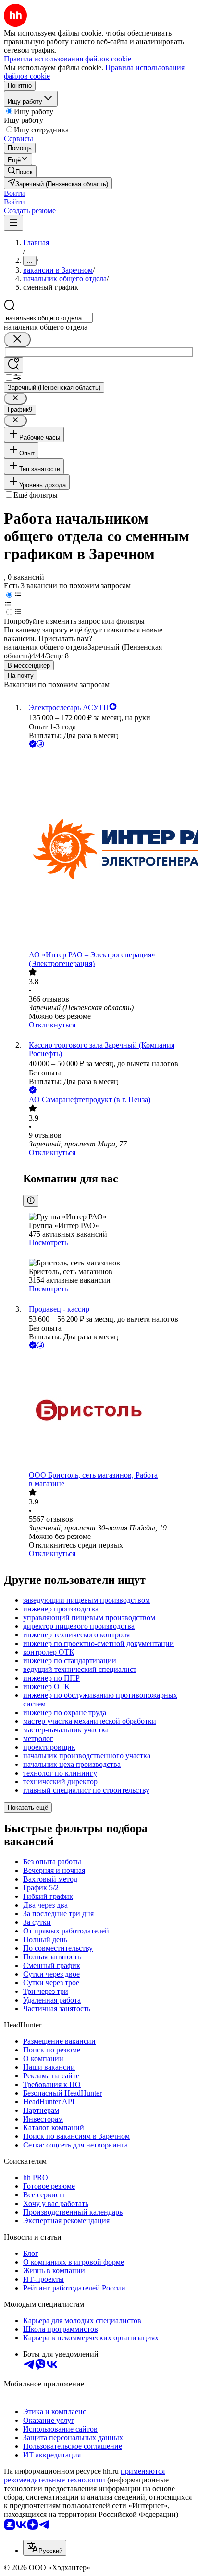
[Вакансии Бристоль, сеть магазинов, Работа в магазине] (109, 1411)
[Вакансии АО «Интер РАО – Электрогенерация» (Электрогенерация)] (109, 850)
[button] (14, 193)
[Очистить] (17, 340)
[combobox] (48, 318)
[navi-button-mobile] (13, 223)
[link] (20, 171)
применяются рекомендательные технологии (84, 2475)
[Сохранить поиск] (13, 365)
